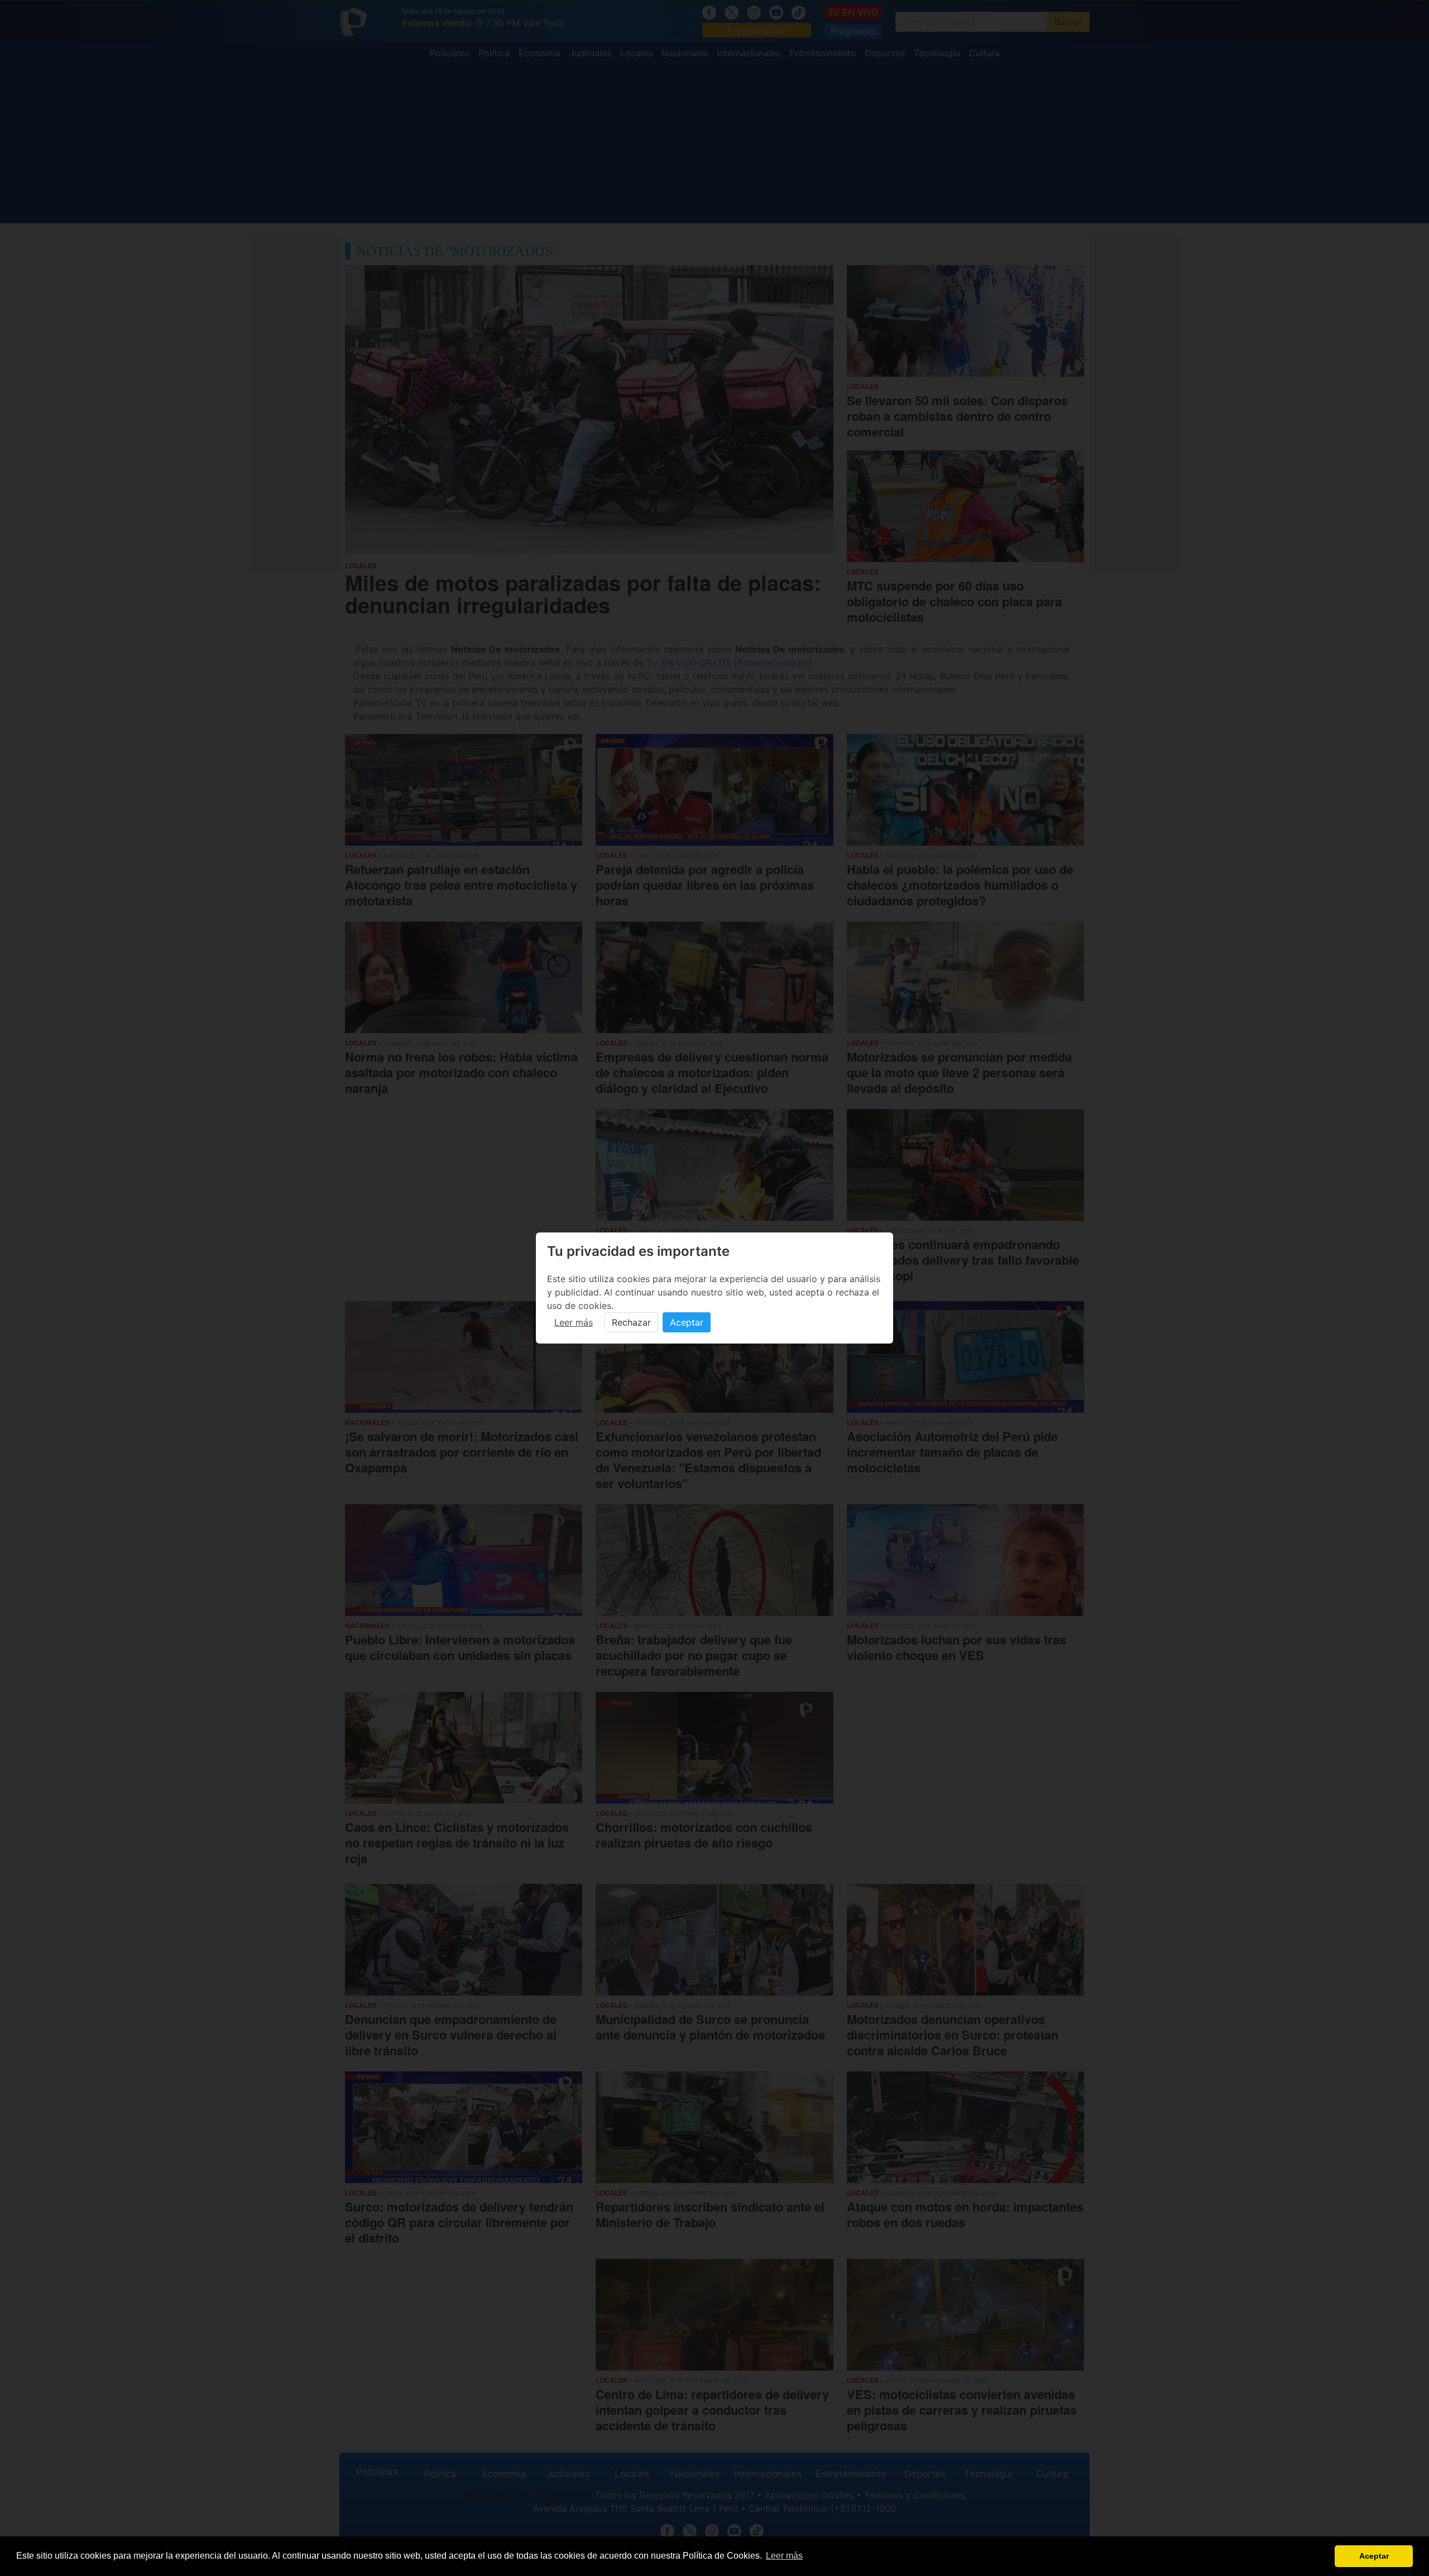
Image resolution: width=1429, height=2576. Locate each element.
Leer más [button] (784, 2556)
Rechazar (631, 1322)
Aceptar (687, 1322)
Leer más (574, 1322)
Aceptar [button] (1374, 2556)
